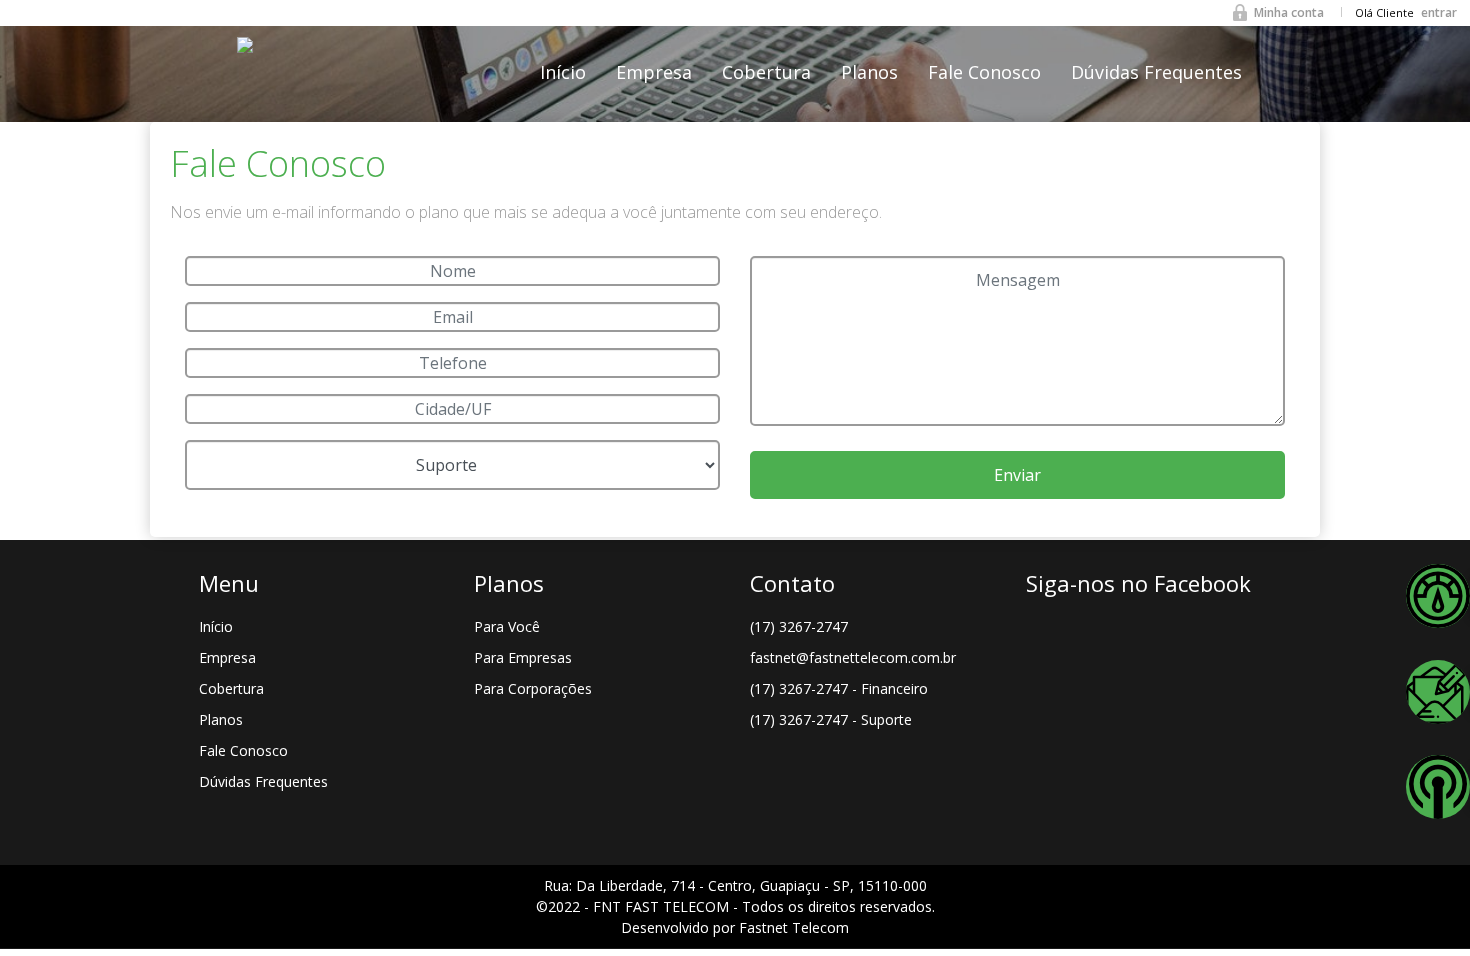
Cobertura (766, 72)
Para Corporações (533, 688)
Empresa (654, 72)
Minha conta (1289, 12)
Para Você (507, 626)
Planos (869, 72)
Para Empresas (523, 657)
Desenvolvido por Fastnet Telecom (735, 927)
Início (563, 72)
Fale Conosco (984, 72)
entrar (1439, 12)
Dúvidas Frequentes (1156, 72)
